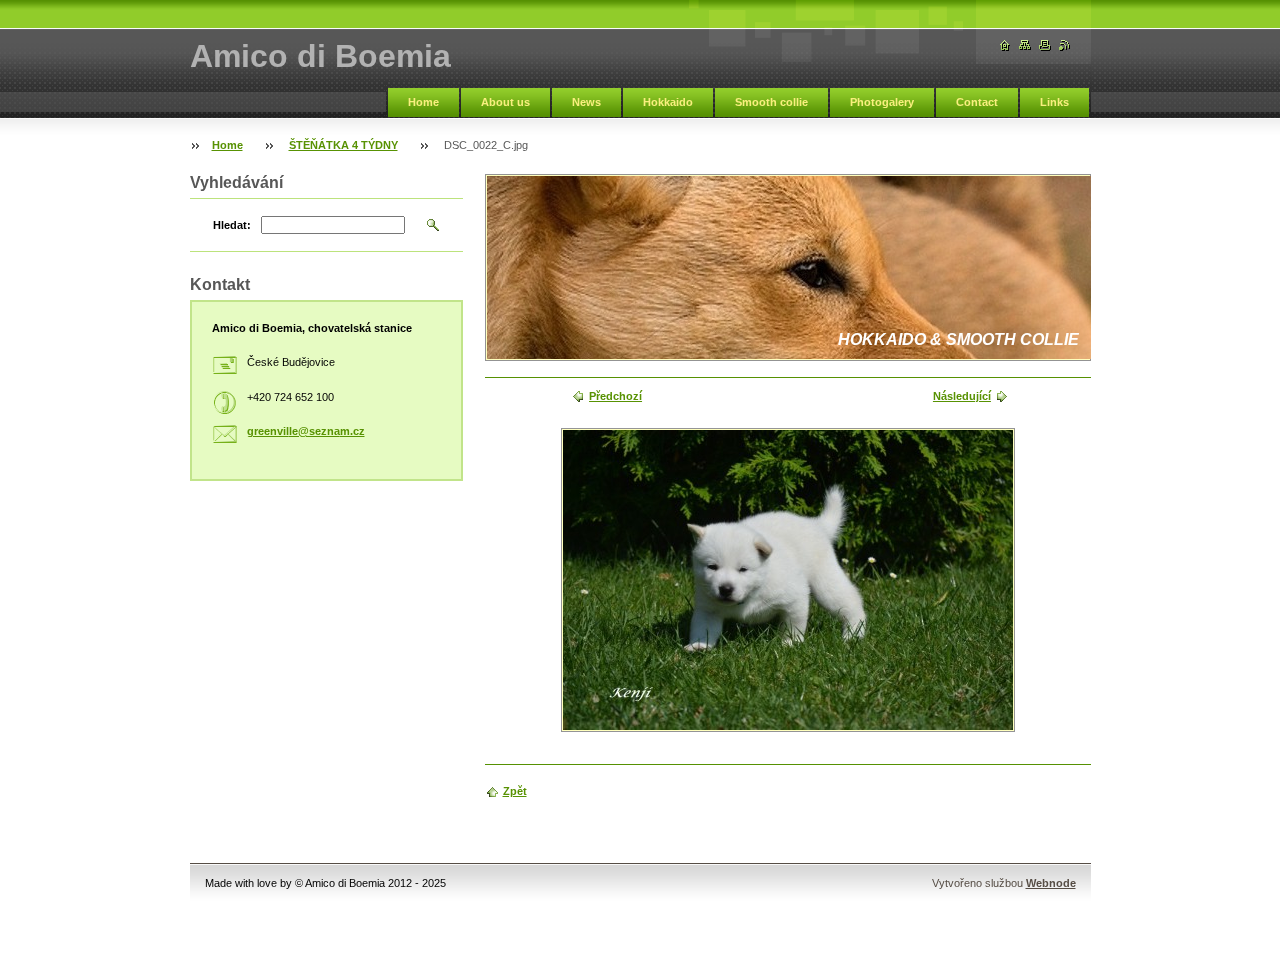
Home (423, 102)
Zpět (515, 791)
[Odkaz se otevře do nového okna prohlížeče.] (788, 580)
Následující (962, 396)
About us (505, 102)
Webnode (1051, 883)
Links (1054, 102)
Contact (977, 102)
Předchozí (615, 396)
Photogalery (882, 102)
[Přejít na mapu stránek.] (1025, 45)
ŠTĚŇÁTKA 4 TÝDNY (343, 145)
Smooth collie (771, 102)
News (586, 102)
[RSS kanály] (1065, 45)
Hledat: (232, 225)
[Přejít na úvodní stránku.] (1005, 45)
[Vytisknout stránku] (1045, 45)
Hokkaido (668, 102)
